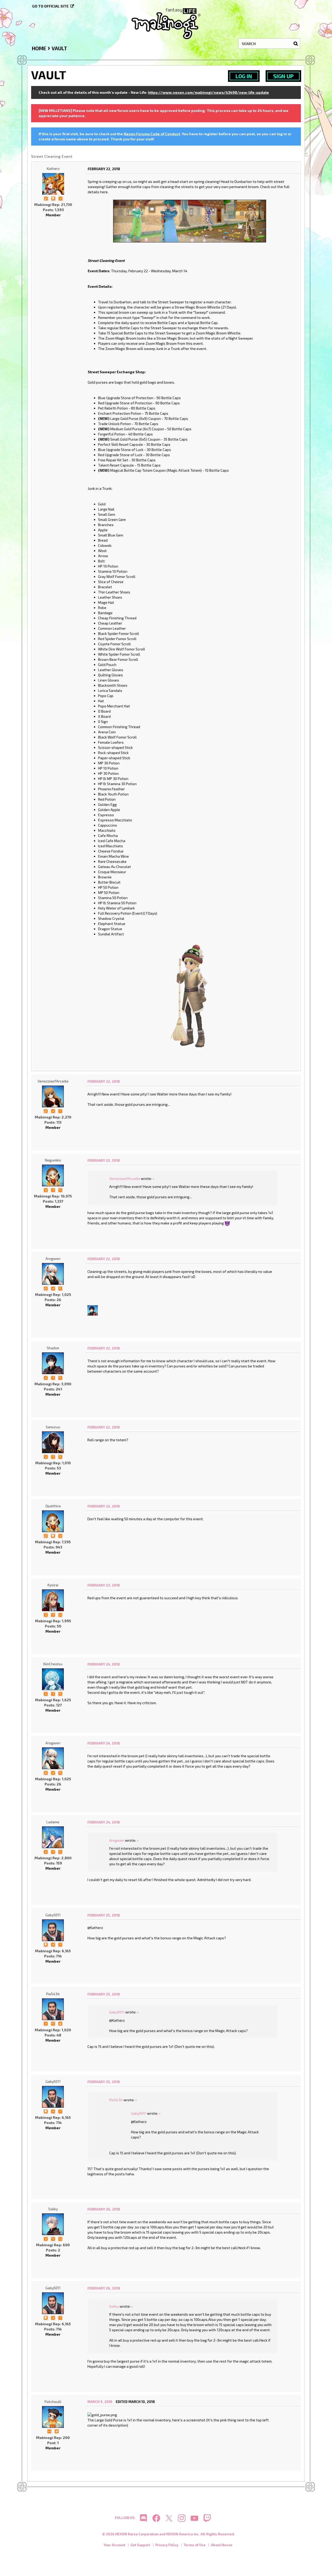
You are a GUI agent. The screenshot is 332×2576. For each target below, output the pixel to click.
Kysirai (53, 1585)
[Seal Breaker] (57, 2431)
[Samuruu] (53, 1442)
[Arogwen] (53, 1274)
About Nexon (222, 2545)
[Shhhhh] (53, 198)
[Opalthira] (53, 1521)
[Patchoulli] (53, 2417)
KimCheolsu (53, 1664)
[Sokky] (53, 2224)
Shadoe (53, 1348)
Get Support (140, 2545)
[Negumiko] (53, 1175)
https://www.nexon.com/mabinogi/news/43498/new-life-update (209, 92)
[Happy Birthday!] (60, 2023)
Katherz (53, 168)
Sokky (53, 2209)
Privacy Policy (167, 2545)
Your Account (114, 2545)
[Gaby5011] (53, 1930)
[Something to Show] (46, 198)
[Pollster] (60, 1111)
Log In (244, 76)
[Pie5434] (53, 2009)
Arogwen (53, 1258)
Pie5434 (53, 1994)
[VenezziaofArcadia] (53, 1096)
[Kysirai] (53, 1600)
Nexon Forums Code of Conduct (152, 134)
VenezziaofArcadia (53, 1081)
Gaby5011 (53, 1915)
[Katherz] (53, 184)
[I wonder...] (60, 1190)
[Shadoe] (93, 1310)
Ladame (53, 1822)
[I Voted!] (60, 198)
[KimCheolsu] (53, 1679)
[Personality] (60, 1614)
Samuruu (53, 1427)
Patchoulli (53, 2402)
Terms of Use (195, 2545)
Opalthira (53, 1506)
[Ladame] (53, 1837)
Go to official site (50, 6)
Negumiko (53, 1160)
